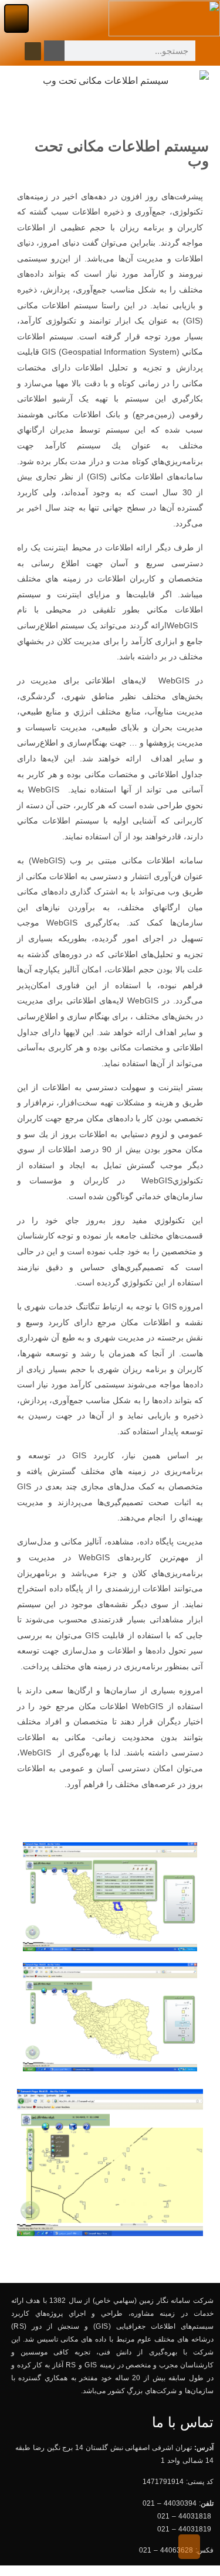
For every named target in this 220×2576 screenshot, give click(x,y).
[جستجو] (54, 51)
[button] (16, 18)
